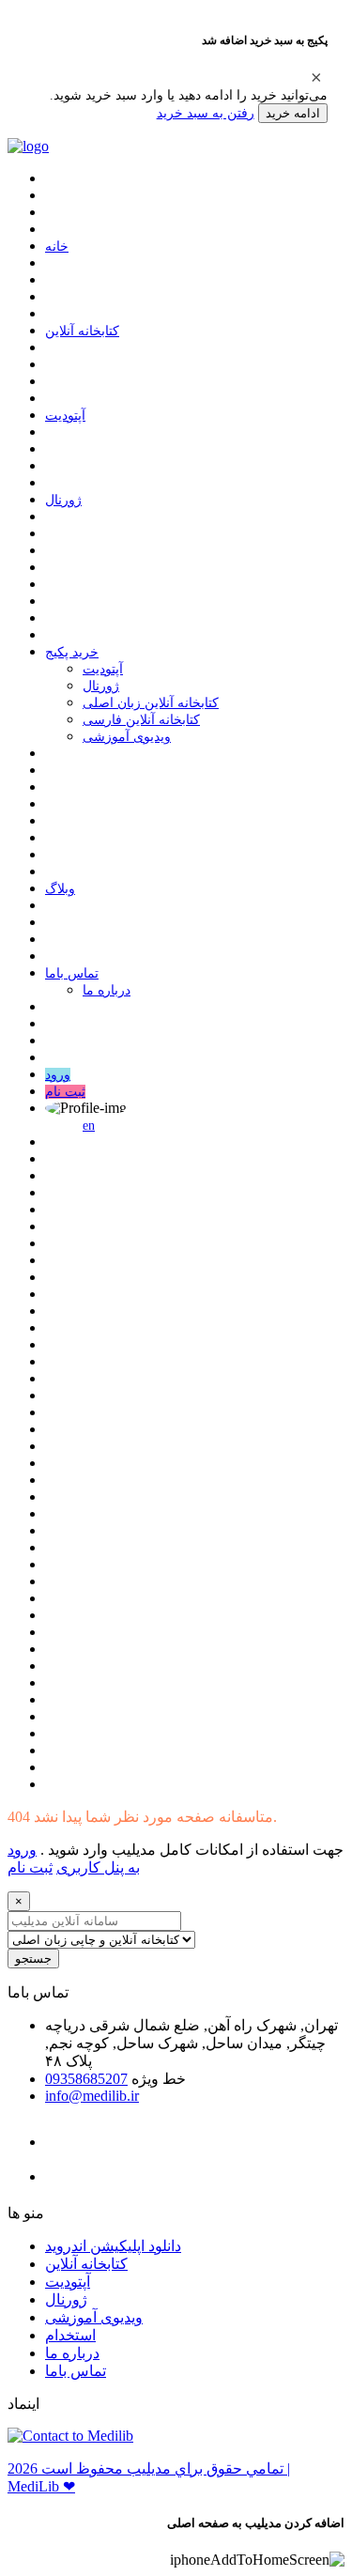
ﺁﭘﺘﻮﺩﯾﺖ (65, 416)
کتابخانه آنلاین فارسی (141, 720)
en (89, 1126)
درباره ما (107, 990)
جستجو (33, 1959)
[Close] (316, 77)
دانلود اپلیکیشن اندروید (113, 2246)
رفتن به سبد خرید (206, 113)
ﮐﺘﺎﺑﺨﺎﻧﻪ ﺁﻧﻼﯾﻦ (82, 331)
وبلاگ (60, 889)
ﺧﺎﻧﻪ (57, 247)
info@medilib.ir (92, 2096)
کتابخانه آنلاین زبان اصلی (151, 703)
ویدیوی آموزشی (127, 737)
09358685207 (86, 2079)
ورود (58, 1075)
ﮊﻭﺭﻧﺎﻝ (63, 500)
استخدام (70, 2335)
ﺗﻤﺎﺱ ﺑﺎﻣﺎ (72, 973)
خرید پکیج (72, 652)
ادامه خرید (293, 113)
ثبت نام (65, 1092)
